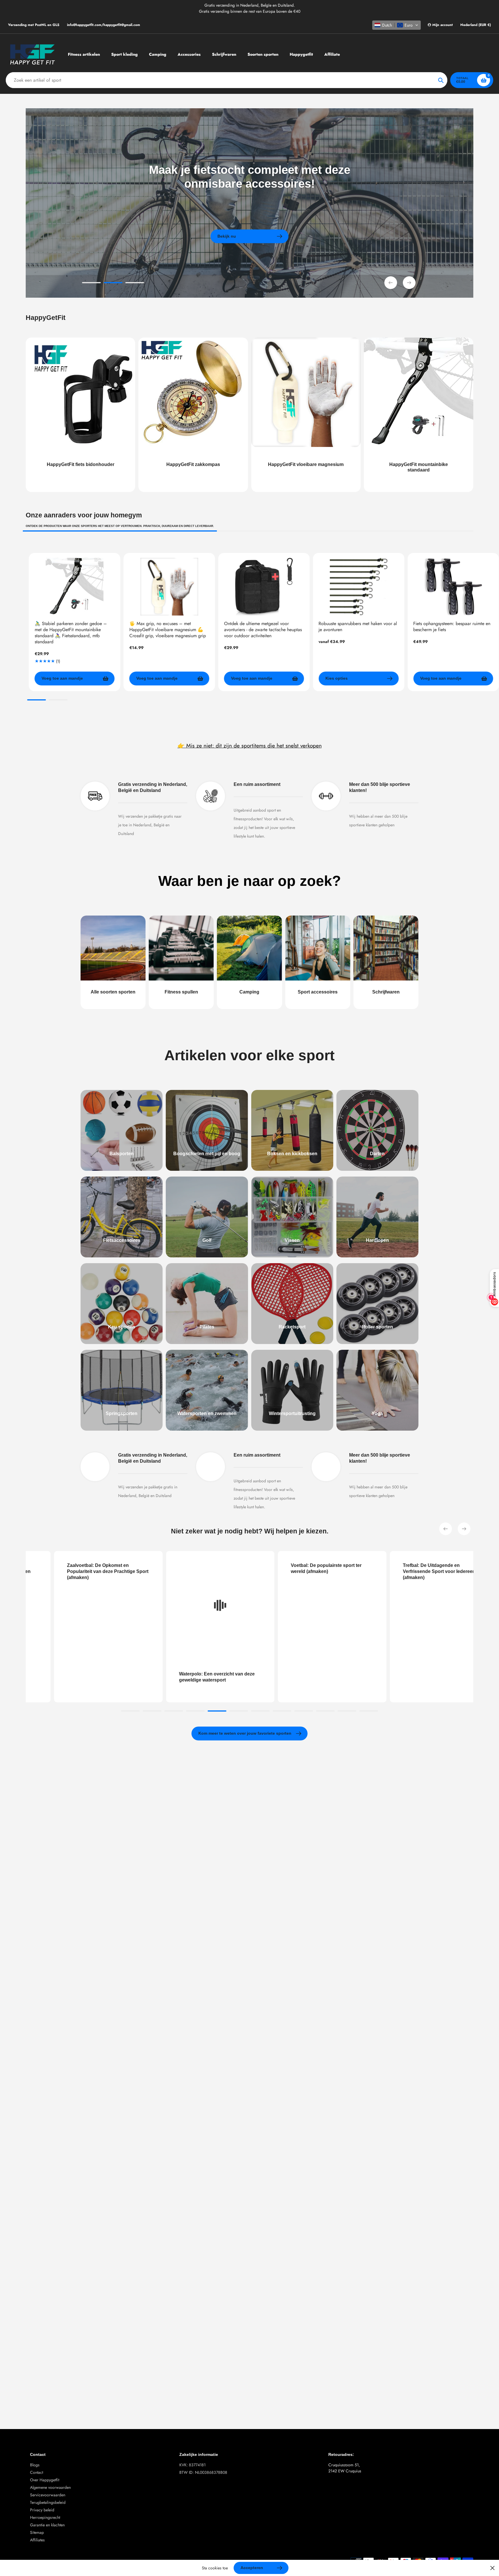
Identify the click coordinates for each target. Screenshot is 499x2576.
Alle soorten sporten (113, 992)
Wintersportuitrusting (292, 1413)
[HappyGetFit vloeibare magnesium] (306, 415)
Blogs (35, 2465)
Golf (207, 1240)
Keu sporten (122, 1327)
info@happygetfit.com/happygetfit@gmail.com (104, 25)
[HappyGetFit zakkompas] (193, 415)
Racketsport (292, 1327)
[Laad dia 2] (113, 284)
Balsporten (122, 1154)
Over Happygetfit (45, 2480)
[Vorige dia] (391, 283)
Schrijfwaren (386, 992)
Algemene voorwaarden (50, 2487)
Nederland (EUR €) (476, 25)
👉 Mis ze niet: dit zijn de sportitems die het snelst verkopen (250, 745)
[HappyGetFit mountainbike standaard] (419, 415)
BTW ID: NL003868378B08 (203, 2472)
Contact (37, 2472)
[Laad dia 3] (135, 284)
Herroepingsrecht (45, 2517)
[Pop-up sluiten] (493, 2568)
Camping (249, 992)
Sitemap (37, 2532)
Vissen (292, 1240)
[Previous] (446, 1529)
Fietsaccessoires (122, 1240)
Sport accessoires (318, 992)
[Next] (464, 1529)
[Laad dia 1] (91, 284)
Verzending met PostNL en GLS (34, 25)
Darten (377, 1154)
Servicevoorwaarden (48, 2495)
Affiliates (37, 2540)
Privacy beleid (42, 2510)
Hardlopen (377, 1240)
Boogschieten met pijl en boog (207, 1154)
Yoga (377, 1413)
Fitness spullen (181, 992)
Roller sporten (377, 1327)
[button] (396, 25)
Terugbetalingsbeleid (48, 2502)
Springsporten (122, 1413)
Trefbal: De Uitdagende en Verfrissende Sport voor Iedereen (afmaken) (318, 1571)
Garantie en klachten (47, 2525)
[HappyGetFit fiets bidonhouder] (80, 415)
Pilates (207, 1327)
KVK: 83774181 (192, 2465)
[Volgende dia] (409, 283)
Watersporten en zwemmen (207, 1413)
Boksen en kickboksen (292, 1154)
